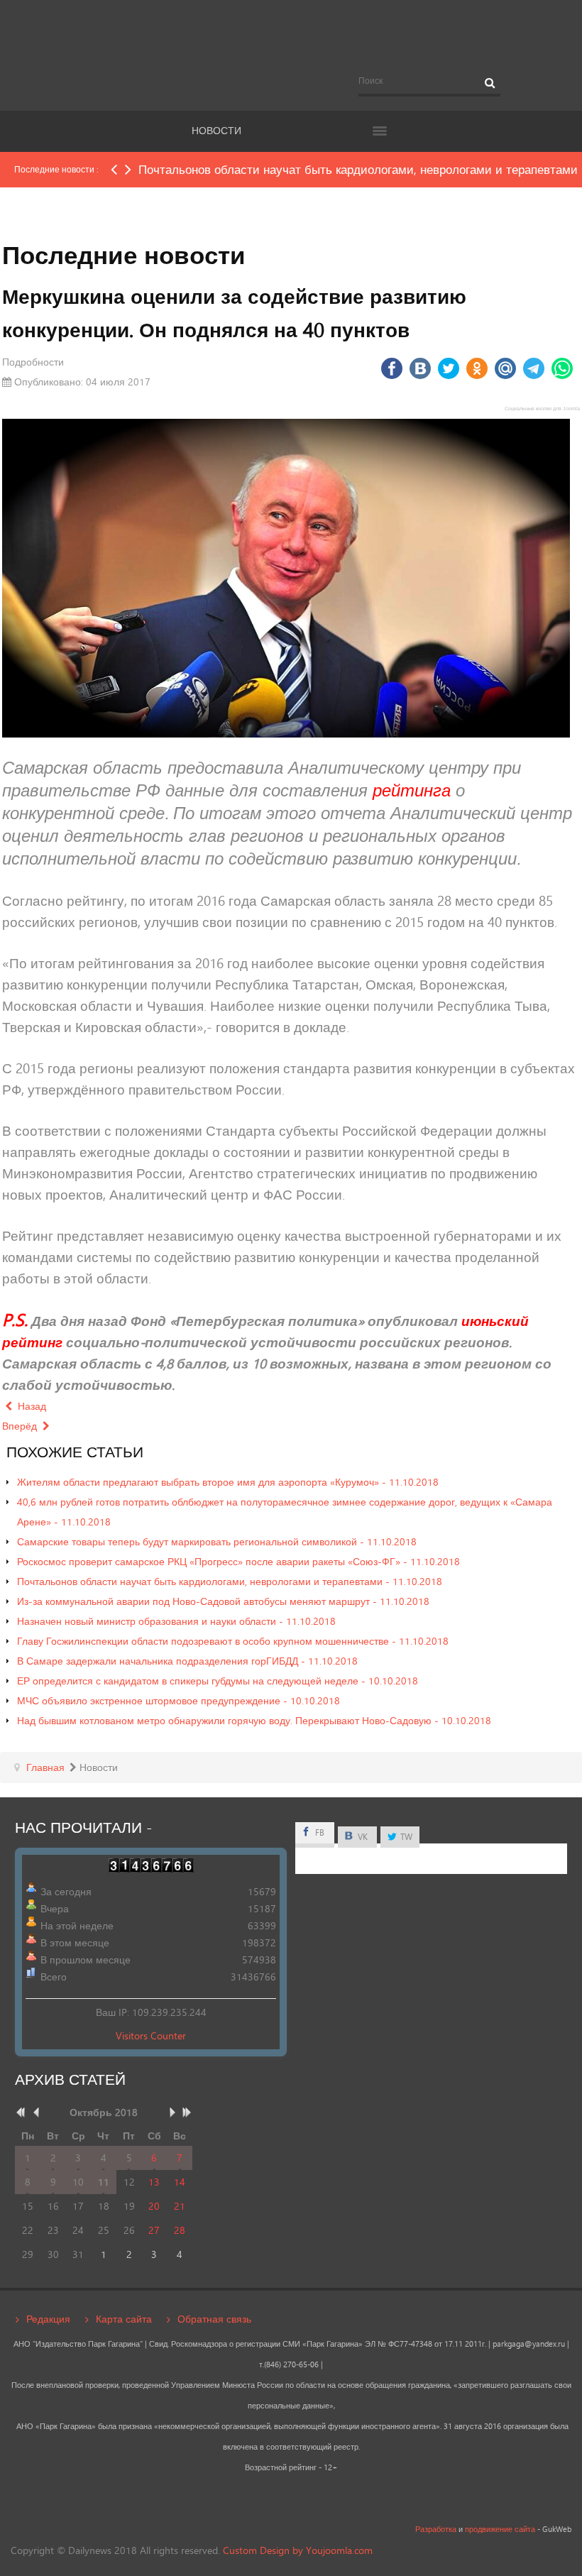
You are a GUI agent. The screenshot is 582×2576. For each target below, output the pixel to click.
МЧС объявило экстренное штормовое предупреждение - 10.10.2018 (179, 1700)
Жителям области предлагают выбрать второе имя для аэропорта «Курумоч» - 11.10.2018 (228, 1482)
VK (362, 1837)
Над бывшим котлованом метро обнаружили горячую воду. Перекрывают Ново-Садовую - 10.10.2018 (254, 1720)
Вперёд (21, 1426)
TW (405, 1837)
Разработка (436, 2529)
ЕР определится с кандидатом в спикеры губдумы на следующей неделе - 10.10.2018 (218, 1681)
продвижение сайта (500, 2529)
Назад (31, 1406)
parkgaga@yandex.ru (529, 2344)
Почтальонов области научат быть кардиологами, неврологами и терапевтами (358, 169)
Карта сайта (124, 2319)
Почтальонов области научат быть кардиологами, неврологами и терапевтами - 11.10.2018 (230, 1581)
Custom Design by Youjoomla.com (298, 2550)
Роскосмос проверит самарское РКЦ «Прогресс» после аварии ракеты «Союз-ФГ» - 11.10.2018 (238, 1561)
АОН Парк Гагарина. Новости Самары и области (291, 38)
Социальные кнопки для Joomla (542, 409)
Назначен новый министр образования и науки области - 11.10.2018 (176, 1621)
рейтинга (412, 790)
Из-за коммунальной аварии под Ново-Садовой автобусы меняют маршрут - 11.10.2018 (223, 1601)
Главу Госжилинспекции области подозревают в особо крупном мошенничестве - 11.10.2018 (233, 1641)
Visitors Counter (151, 2035)
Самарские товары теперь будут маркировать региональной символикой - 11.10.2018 (217, 1541)
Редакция (48, 2319)
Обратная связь (214, 2319)
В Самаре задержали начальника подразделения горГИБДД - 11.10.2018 (187, 1661)
